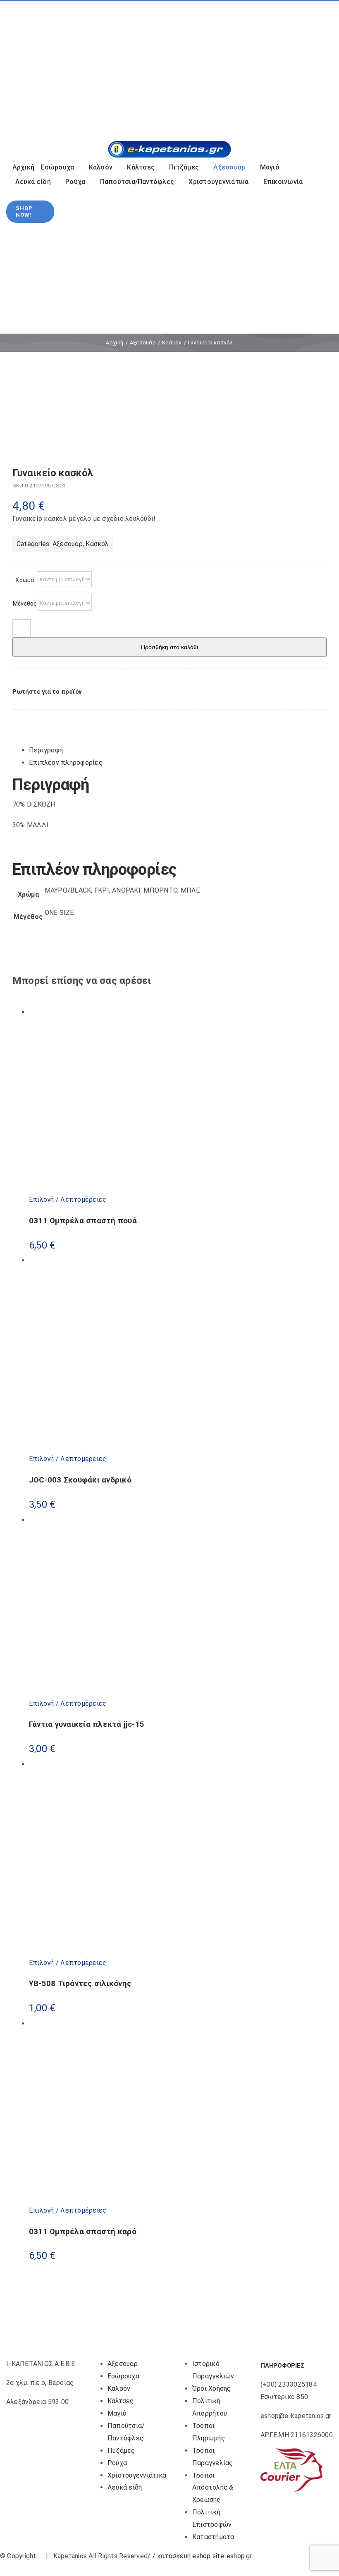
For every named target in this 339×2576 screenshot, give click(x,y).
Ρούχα (117, 2463)
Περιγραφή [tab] (46, 750)
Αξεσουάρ (68, 544)
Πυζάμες (121, 2451)
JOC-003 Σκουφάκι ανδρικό (80, 1480)
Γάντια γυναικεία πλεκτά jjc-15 (87, 1724)
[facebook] (15, 65)
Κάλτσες (121, 2401)
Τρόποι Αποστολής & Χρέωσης (213, 2488)
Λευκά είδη (125, 2487)
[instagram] (28, 65)
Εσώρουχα (123, 2376)
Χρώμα (25, 580)
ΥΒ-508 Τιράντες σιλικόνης (80, 1984)
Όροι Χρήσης (212, 2389)
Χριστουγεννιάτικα (137, 2475)
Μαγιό (117, 2413)
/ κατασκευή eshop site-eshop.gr (202, 2556)
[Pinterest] (38, 718)
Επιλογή (42, 1200)
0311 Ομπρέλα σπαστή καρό (83, 2232)
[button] (47, 692)
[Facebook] (19, 718)
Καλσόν (119, 2389)
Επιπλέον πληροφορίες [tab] (66, 763)
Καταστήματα (213, 2537)
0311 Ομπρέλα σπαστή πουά (83, 1221)
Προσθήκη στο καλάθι (169, 647)
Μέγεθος (25, 604)
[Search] (274, 113)
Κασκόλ (97, 544)
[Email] (46, 718)
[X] (30, 718)
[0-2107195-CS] (169, 420)
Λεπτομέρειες (82, 1200)
